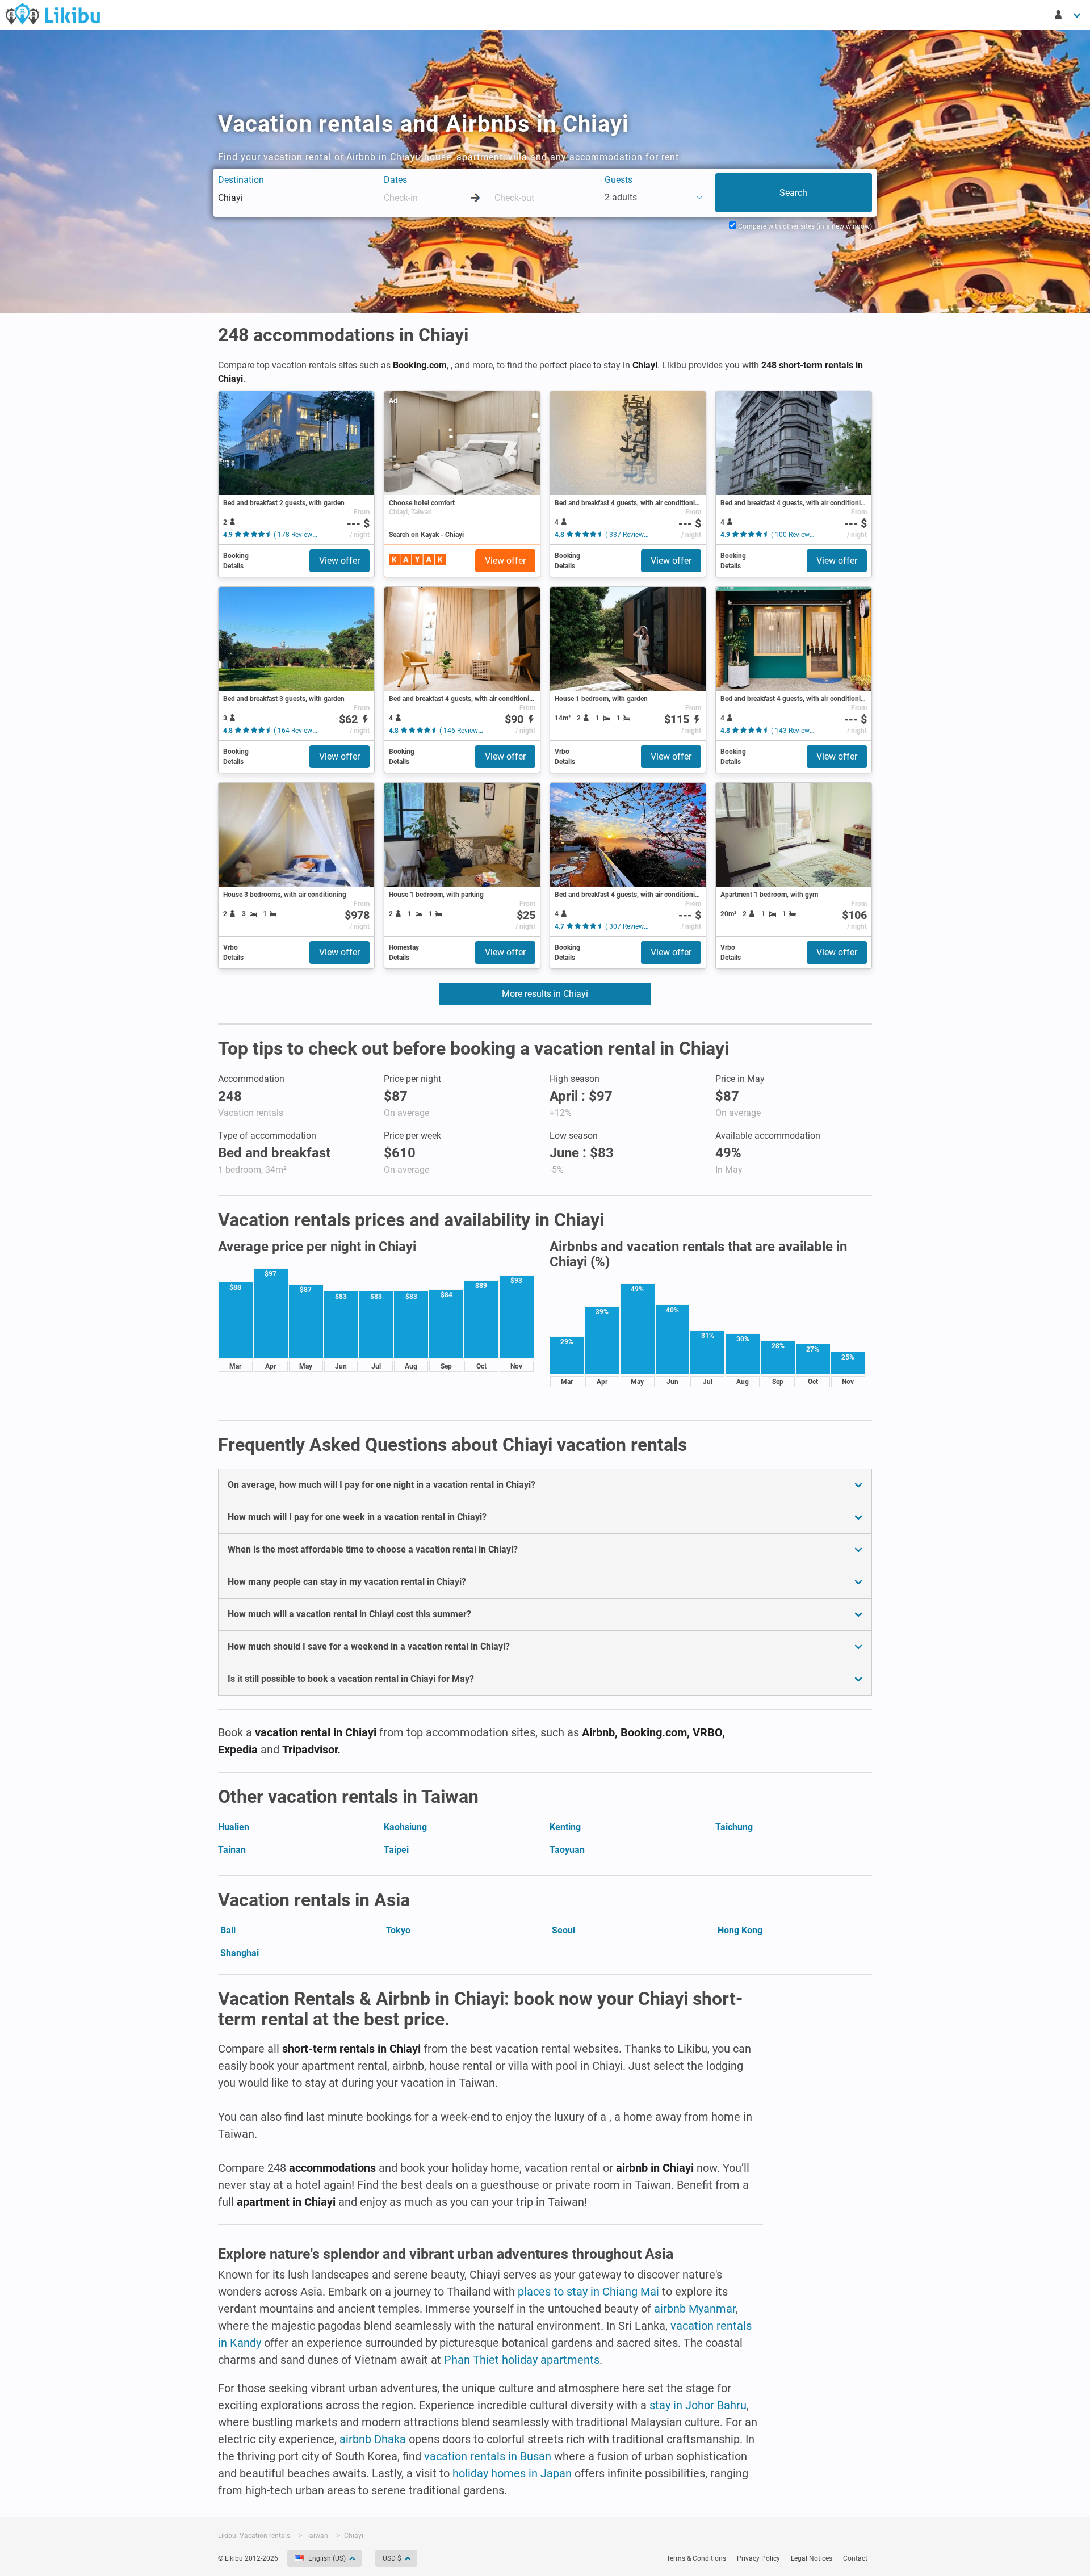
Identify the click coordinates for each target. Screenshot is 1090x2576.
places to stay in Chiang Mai (588, 2292)
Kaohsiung (405, 1827)
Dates (395, 180)
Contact (855, 2558)
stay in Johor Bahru (698, 2405)
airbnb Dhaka (373, 2439)
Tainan (232, 1850)
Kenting (565, 1827)
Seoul (563, 1930)
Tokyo (398, 1930)
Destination (241, 180)
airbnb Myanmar (695, 2309)
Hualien (234, 1827)
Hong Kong (740, 1930)
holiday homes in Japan (512, 2473)
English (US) (327, 2558)
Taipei (396, 1850)
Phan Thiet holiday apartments (522, 2360)
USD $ (392, 2558)
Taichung (734, 1827)
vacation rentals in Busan (488, 2456)
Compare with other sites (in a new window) (804, 226)
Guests (619, 180)
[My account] (1068, 15)
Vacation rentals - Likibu (53, 14)
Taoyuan (567, 1850)
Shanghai (240, 1953)
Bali (228, 1930)
